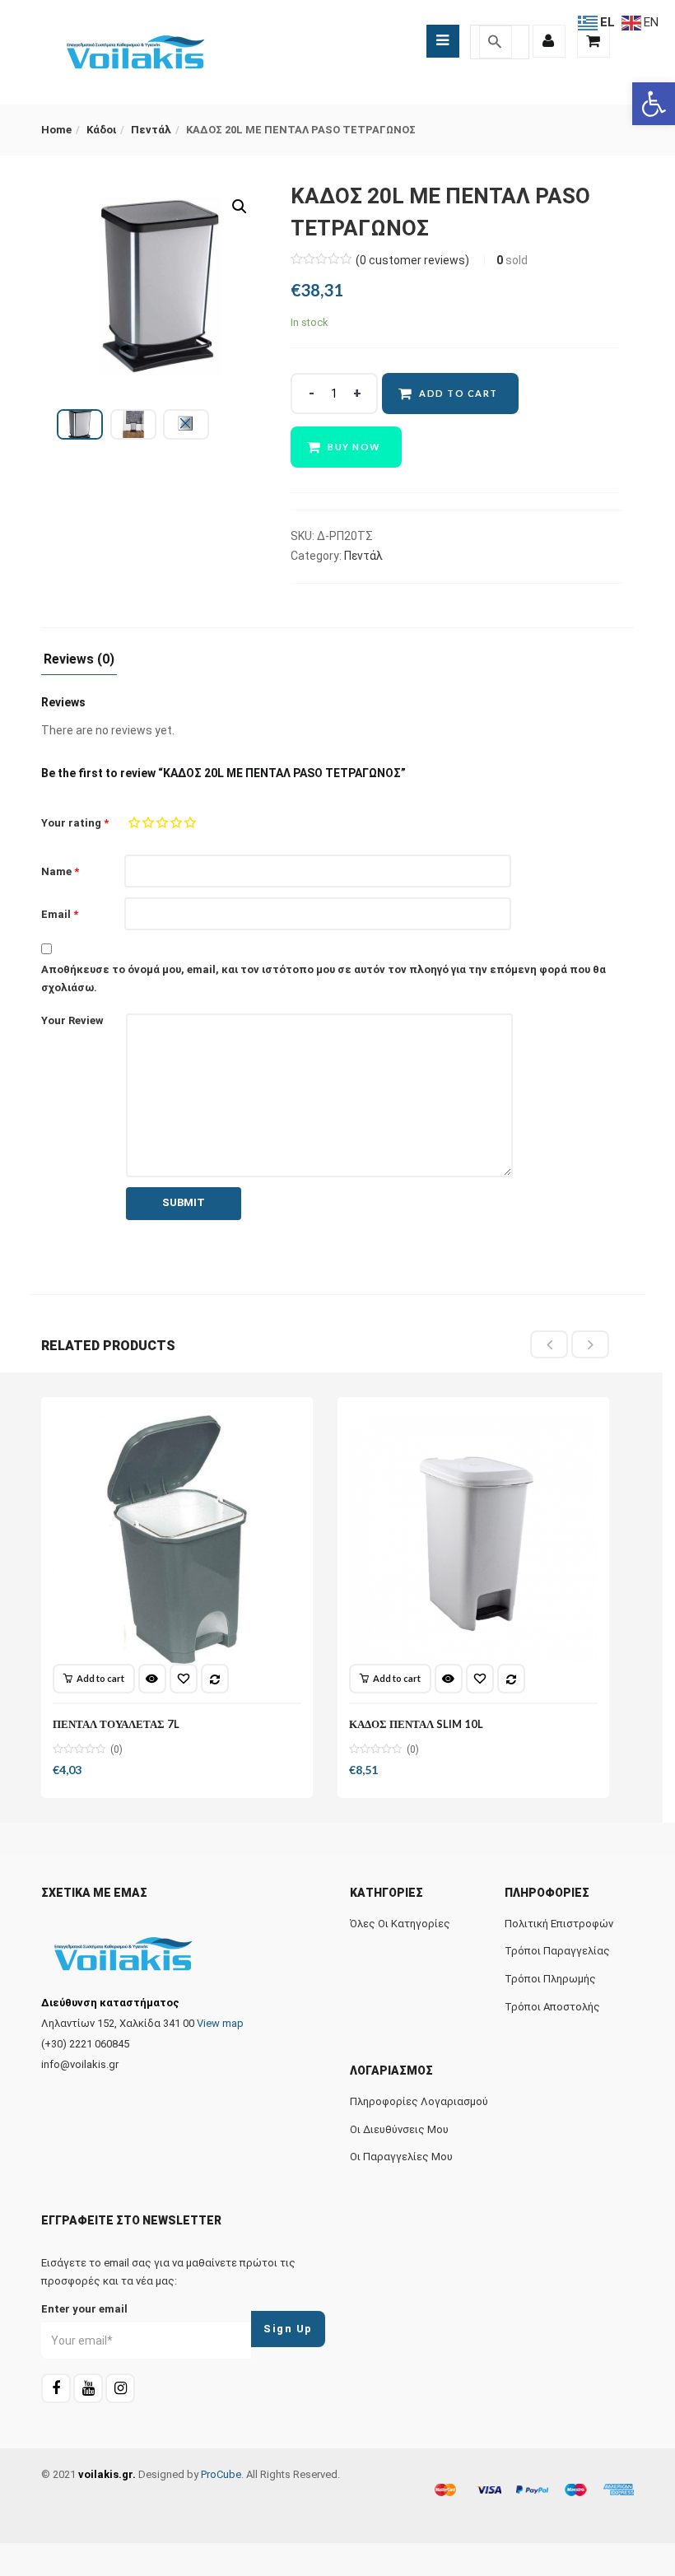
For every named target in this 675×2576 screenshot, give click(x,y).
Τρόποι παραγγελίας (557, 1951)
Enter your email (84, 2309)
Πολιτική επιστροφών (559, 1924)
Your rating (75, 823)
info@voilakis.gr (80, 2064)
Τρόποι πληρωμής (550, 1979)
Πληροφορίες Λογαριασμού (419, 2101)
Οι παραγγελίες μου (401, 2157)
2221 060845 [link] (99, 2044)
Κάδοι (101, 130)
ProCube (221, 2474)
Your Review (72, 1020)
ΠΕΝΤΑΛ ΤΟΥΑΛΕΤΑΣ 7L (116, 1724)
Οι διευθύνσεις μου (399, 2129)
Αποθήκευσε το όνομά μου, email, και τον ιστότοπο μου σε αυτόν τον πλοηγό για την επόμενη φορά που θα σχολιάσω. (324, 978)
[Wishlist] (184, 1679)
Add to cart (459, 393)
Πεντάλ (151, 130)
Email (60, 914)
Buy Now (354, 447)
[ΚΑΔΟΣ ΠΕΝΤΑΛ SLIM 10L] (473, 1540)
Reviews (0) (79, 660)
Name (60, 871)
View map (220, 2023)
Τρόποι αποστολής (552, 2007)
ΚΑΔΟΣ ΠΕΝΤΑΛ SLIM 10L (416, 1724)
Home (56, 130)
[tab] (79, 664)
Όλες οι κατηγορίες (400, 1924)
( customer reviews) (412, 260)
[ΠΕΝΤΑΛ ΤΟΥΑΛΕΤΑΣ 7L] (177, 1540)
